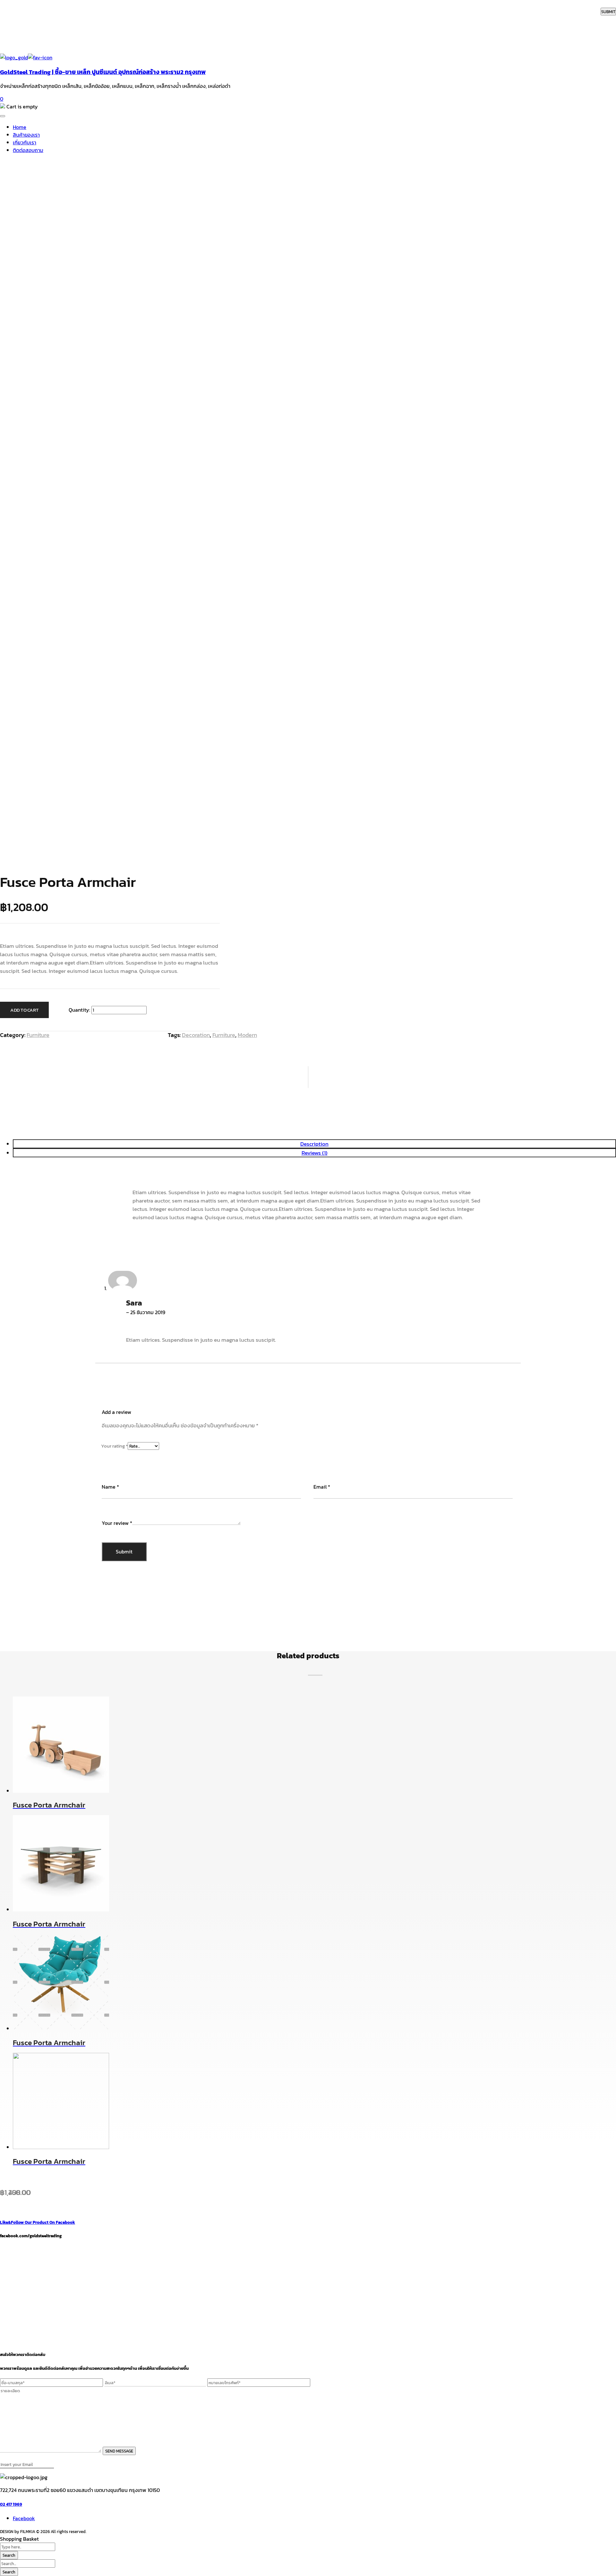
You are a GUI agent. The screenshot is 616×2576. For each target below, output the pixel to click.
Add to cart (24, 1010)
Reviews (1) (315, 1153)
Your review (117, 1523)
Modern (247, 1035)
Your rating (114, 1446)
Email (322, 1487)
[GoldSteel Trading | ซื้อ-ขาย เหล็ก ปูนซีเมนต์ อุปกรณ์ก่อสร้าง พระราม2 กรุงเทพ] (14, 57)
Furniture (38, 1035)
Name (110, 1487)
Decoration (196, 1035)
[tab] (314, 1153)
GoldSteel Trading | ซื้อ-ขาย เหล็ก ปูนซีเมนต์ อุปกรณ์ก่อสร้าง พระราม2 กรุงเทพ (103, 72)
